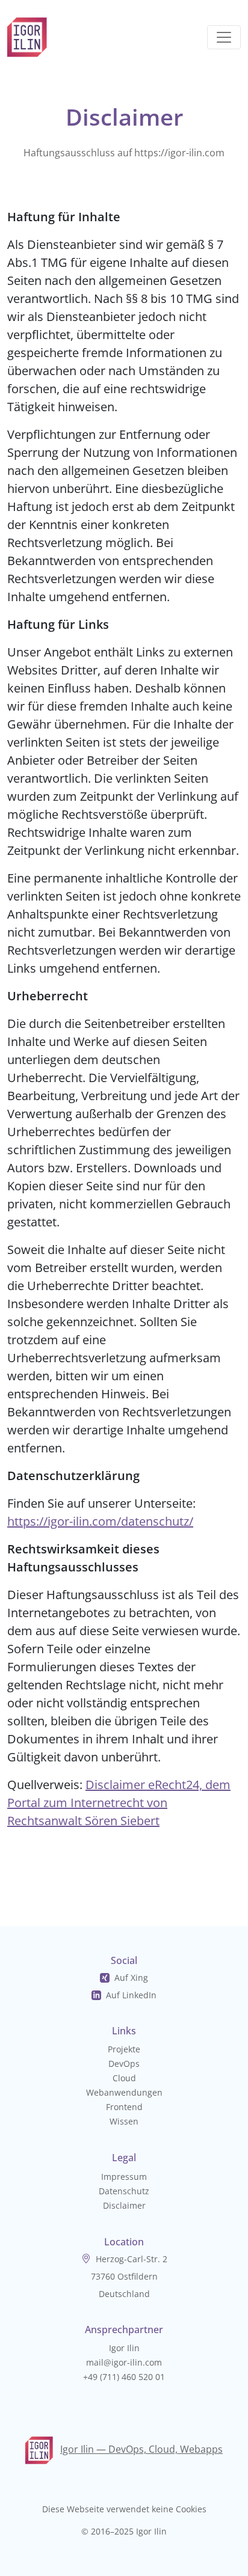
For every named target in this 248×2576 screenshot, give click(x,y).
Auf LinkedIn (131, 1995)
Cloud (124, 2078)
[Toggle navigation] (224, 37)
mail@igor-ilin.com (124, 2362)
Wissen (124, 2121)
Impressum (124, 2177)
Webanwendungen (124, 2092)
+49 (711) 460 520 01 (124, 2377)
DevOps (124, 2064)
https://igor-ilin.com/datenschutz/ (100, 1521)
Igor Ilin (124, 2348)
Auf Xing (131, 1978)
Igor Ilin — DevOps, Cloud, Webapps (141, 2449)
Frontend (124, 2107)
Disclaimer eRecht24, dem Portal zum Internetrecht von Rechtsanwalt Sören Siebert (119, 1803)
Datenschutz (124, 2191)
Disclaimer (124, 2205)
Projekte (124, 2049)
